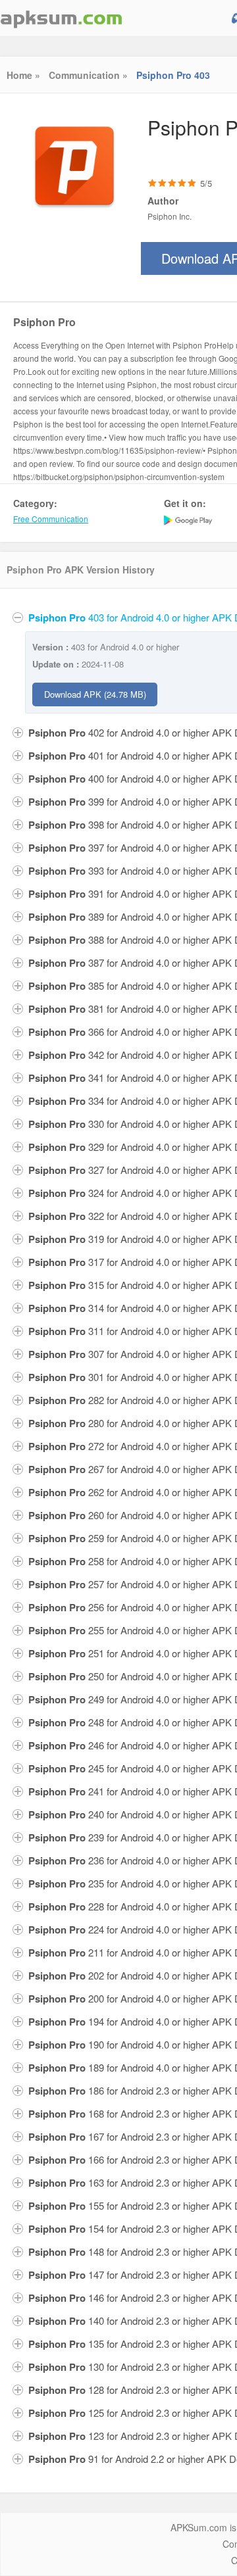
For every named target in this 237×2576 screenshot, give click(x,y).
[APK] (61, 18)
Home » (23, 75)
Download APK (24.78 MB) (95, 694)
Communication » (88, 75)
